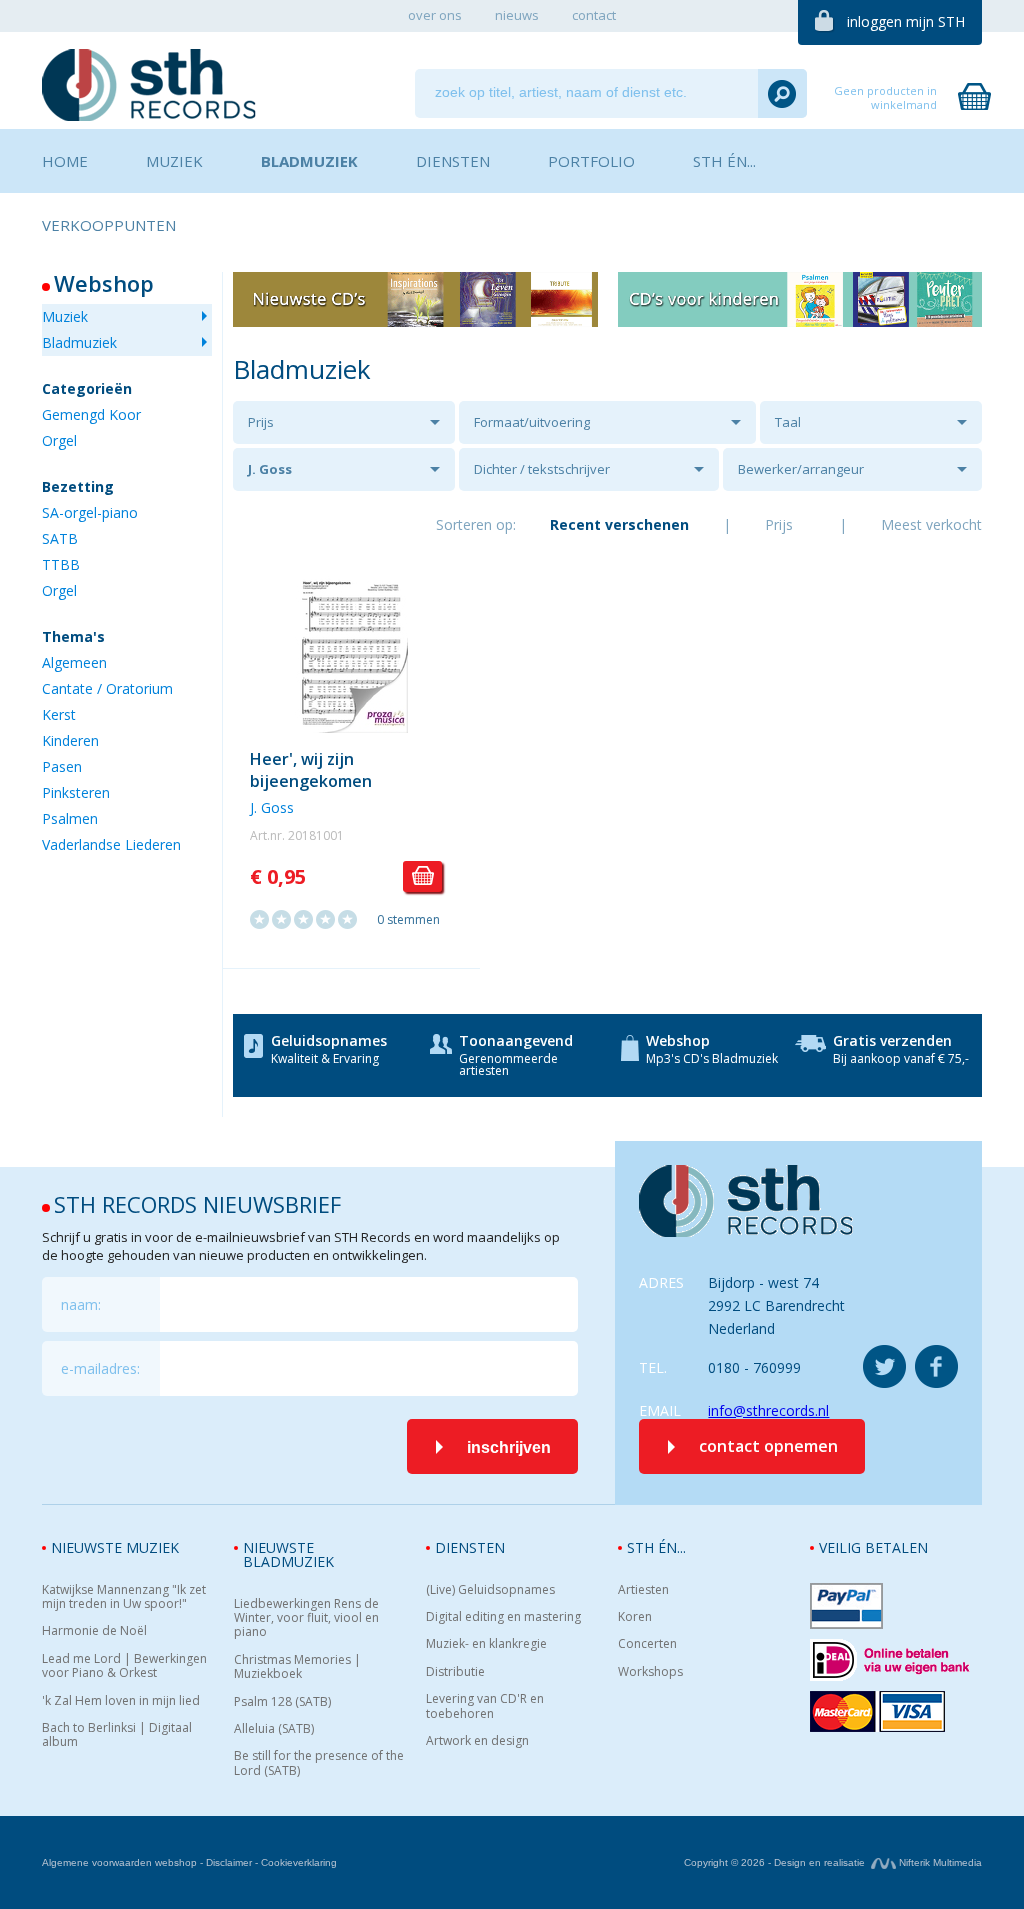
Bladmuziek (79, 342)
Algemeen (74, 662)
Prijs (261, 422)
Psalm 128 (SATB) (282, 1702)
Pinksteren (76, 792)
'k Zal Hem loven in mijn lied (121, 1701)
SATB (60, 538)
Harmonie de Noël (94, 1631)
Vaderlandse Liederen (111, 844)
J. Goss (270, 469)
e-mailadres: (100, 1368)
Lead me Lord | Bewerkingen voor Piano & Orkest (124, 1666)
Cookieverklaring (299, 1862)
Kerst (59, 714)
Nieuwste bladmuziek (288, 1554)
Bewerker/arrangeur (801, 469)
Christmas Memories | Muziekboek (297, 1667)
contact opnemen (768, 1446)
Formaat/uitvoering (532, 422)
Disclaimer (229, 1862)
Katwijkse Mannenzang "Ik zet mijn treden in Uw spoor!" (124, 1597)
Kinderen (70, 740)
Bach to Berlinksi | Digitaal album (117, 1735)
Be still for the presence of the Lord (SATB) (319, 1763)
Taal (788, 422)
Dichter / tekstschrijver (542, 469)
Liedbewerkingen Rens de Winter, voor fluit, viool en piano (306, 1618)
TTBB (61, 564)
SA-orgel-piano (90, 512)
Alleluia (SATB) (274, 1729)
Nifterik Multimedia (939, 1862)
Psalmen (70, 818)
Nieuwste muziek (115, 1547)
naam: (81, 1304)
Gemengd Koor (91, 414)
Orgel (59, 440)
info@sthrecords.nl (768, 1410)
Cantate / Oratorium (107, 688)
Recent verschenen (619, 524)
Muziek (65, 316)
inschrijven (509, 1447)
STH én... (656, 1547)
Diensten (470, 1547)
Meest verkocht (931, 524)
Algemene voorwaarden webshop (119, 1862)
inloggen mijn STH (906, 21)
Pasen (62, 766)
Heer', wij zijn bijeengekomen (311, 770)
